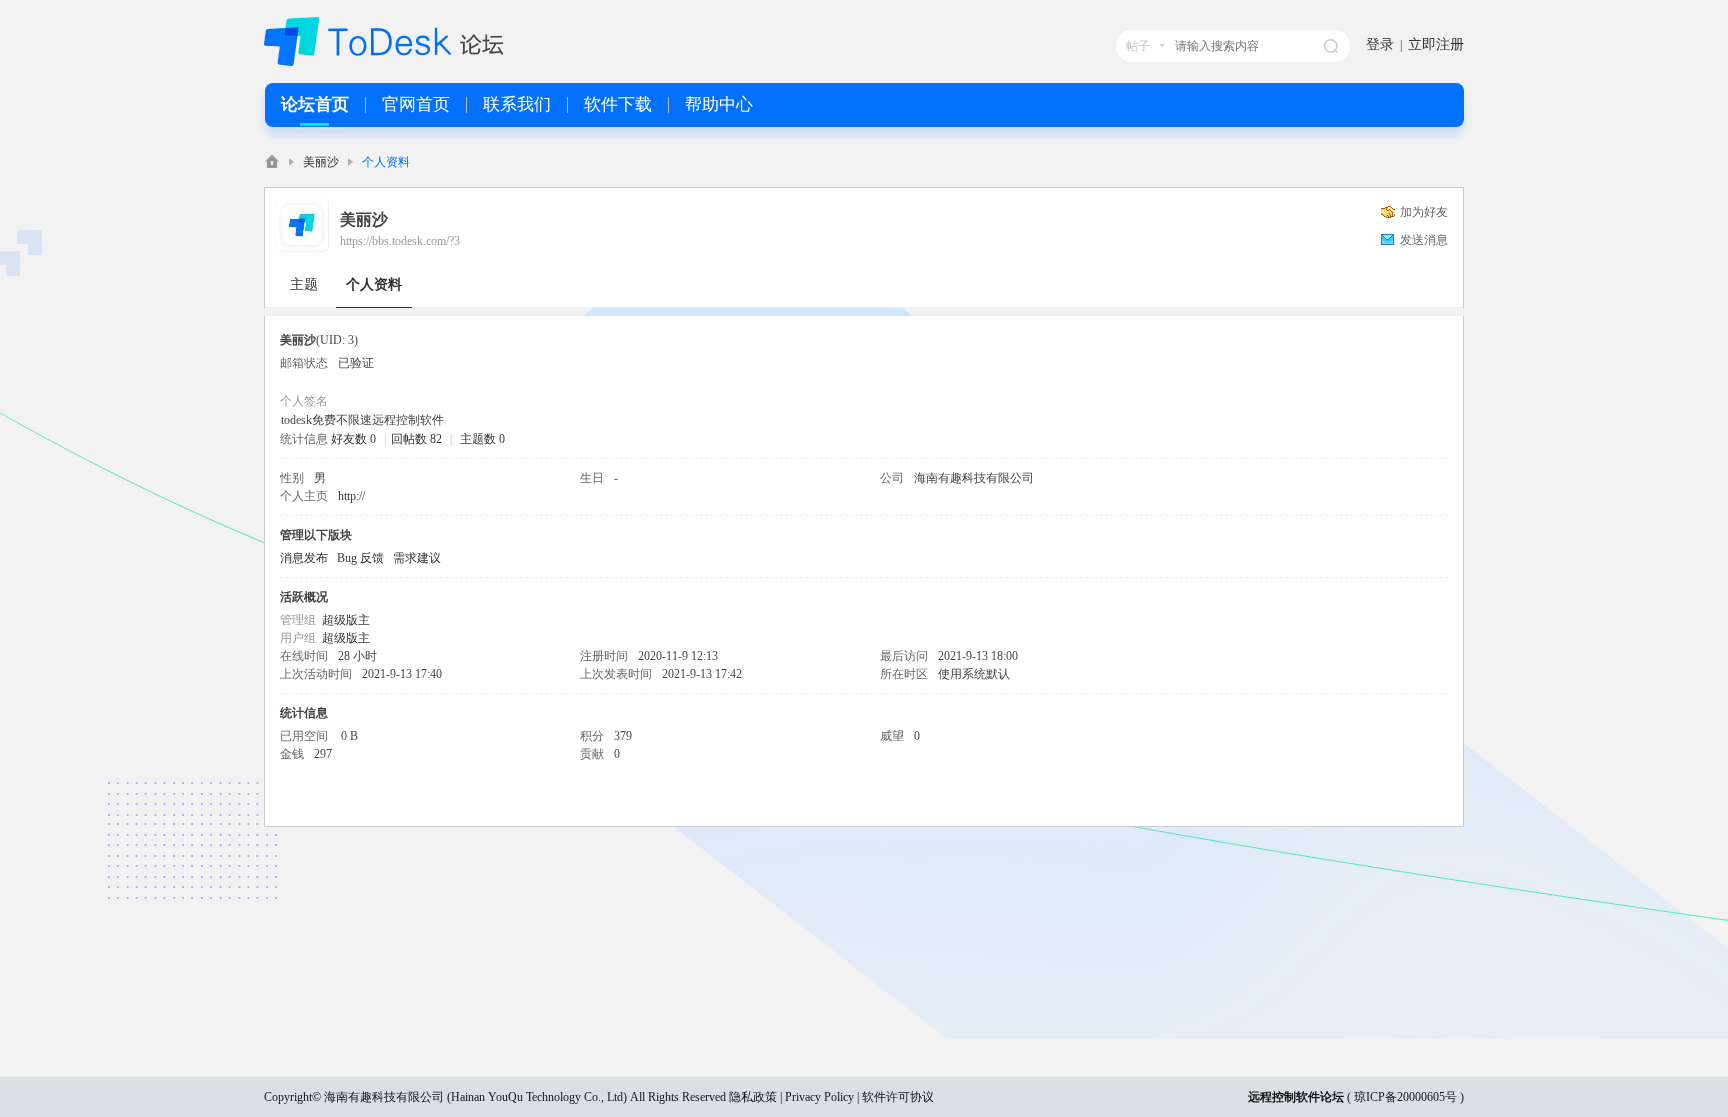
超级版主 (346, 620)
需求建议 (417, 558)
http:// (351, 496)
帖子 (1138, 46)
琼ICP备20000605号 (1405, 1097)
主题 (304, 284)
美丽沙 (321, 162)
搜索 (1331, 46)
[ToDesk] (384, 62)
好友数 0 (353, 439)
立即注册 (1436, 44)
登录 (1380, 44)
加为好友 (1424, 212)
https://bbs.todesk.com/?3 (400, 241)
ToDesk (272, 161)
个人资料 (374, 284)
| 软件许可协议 (894, 1097)
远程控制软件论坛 (1296, 1097)
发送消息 (1424, 240)
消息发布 (304, 558)
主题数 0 (482, 439)
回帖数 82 (416, 439)
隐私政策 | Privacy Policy (791, 1097)
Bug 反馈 (360, 558)
